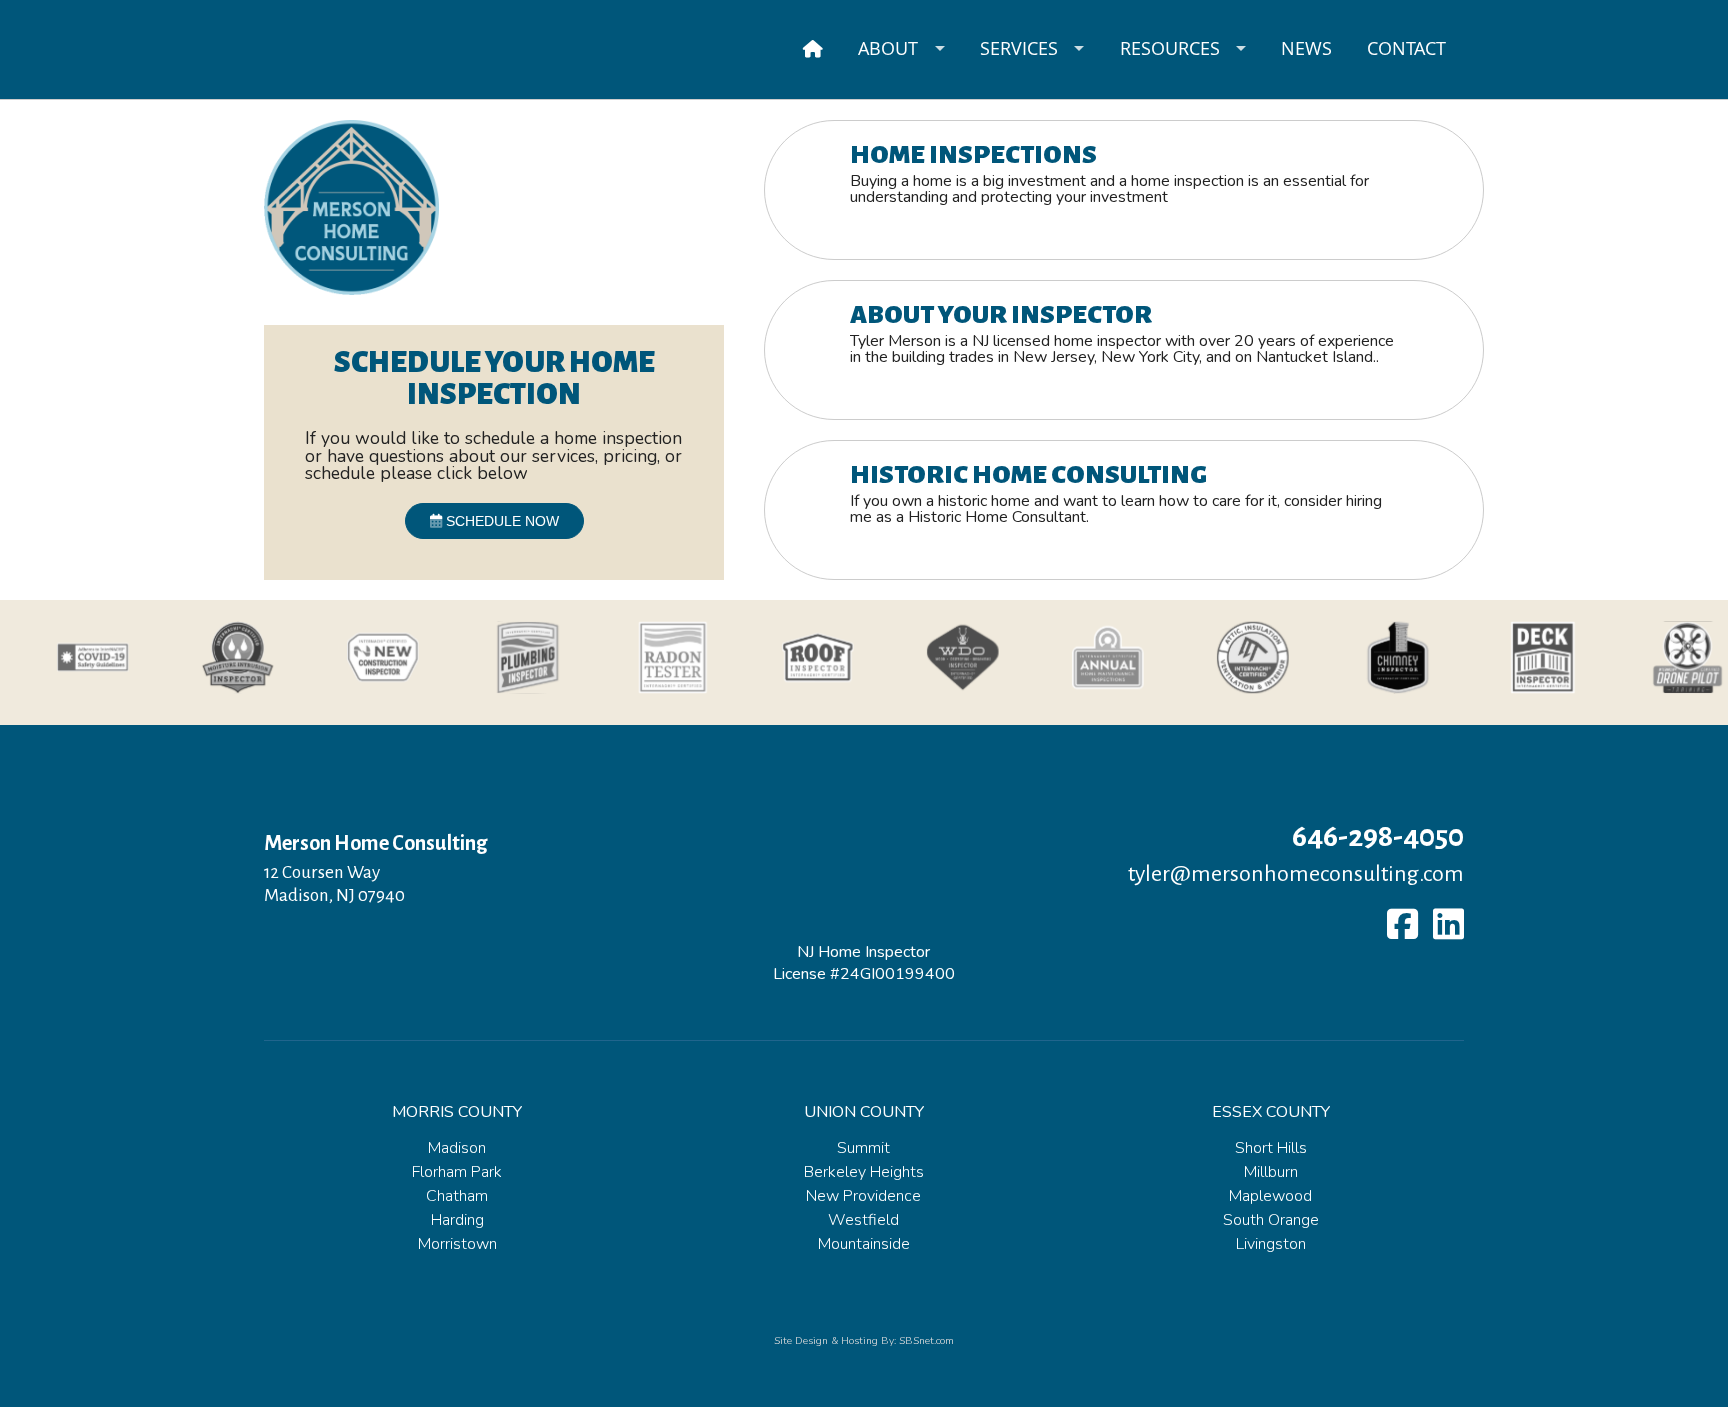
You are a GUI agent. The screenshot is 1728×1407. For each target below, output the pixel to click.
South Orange (1271, 1220)
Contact (1406, 48)
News (1306, 48)
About (888, 48)
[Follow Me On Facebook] (1402, 924)
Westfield (863, 1220)
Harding (457, 1220)
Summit (863, 1148)
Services (1019, 48)
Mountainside (864, 1244)
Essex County (1271, 1112)
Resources (1170, 48)
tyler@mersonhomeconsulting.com (1296, 874)
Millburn (1271, 1172)
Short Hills (1271, 1148)
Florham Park (457, 1172)
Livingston (1271, 1244)
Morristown (457, 1244)
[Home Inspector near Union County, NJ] (813, 49)
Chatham (457, 1196)
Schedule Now (500, 521)
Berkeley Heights (864, 1172)
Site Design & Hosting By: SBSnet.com (864, 1341)
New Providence (863, 1196)
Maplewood (1270, 1196)
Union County (864, 1112)
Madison (457, 1148)
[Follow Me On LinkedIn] (1448, 924)
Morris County (457, 1112)
